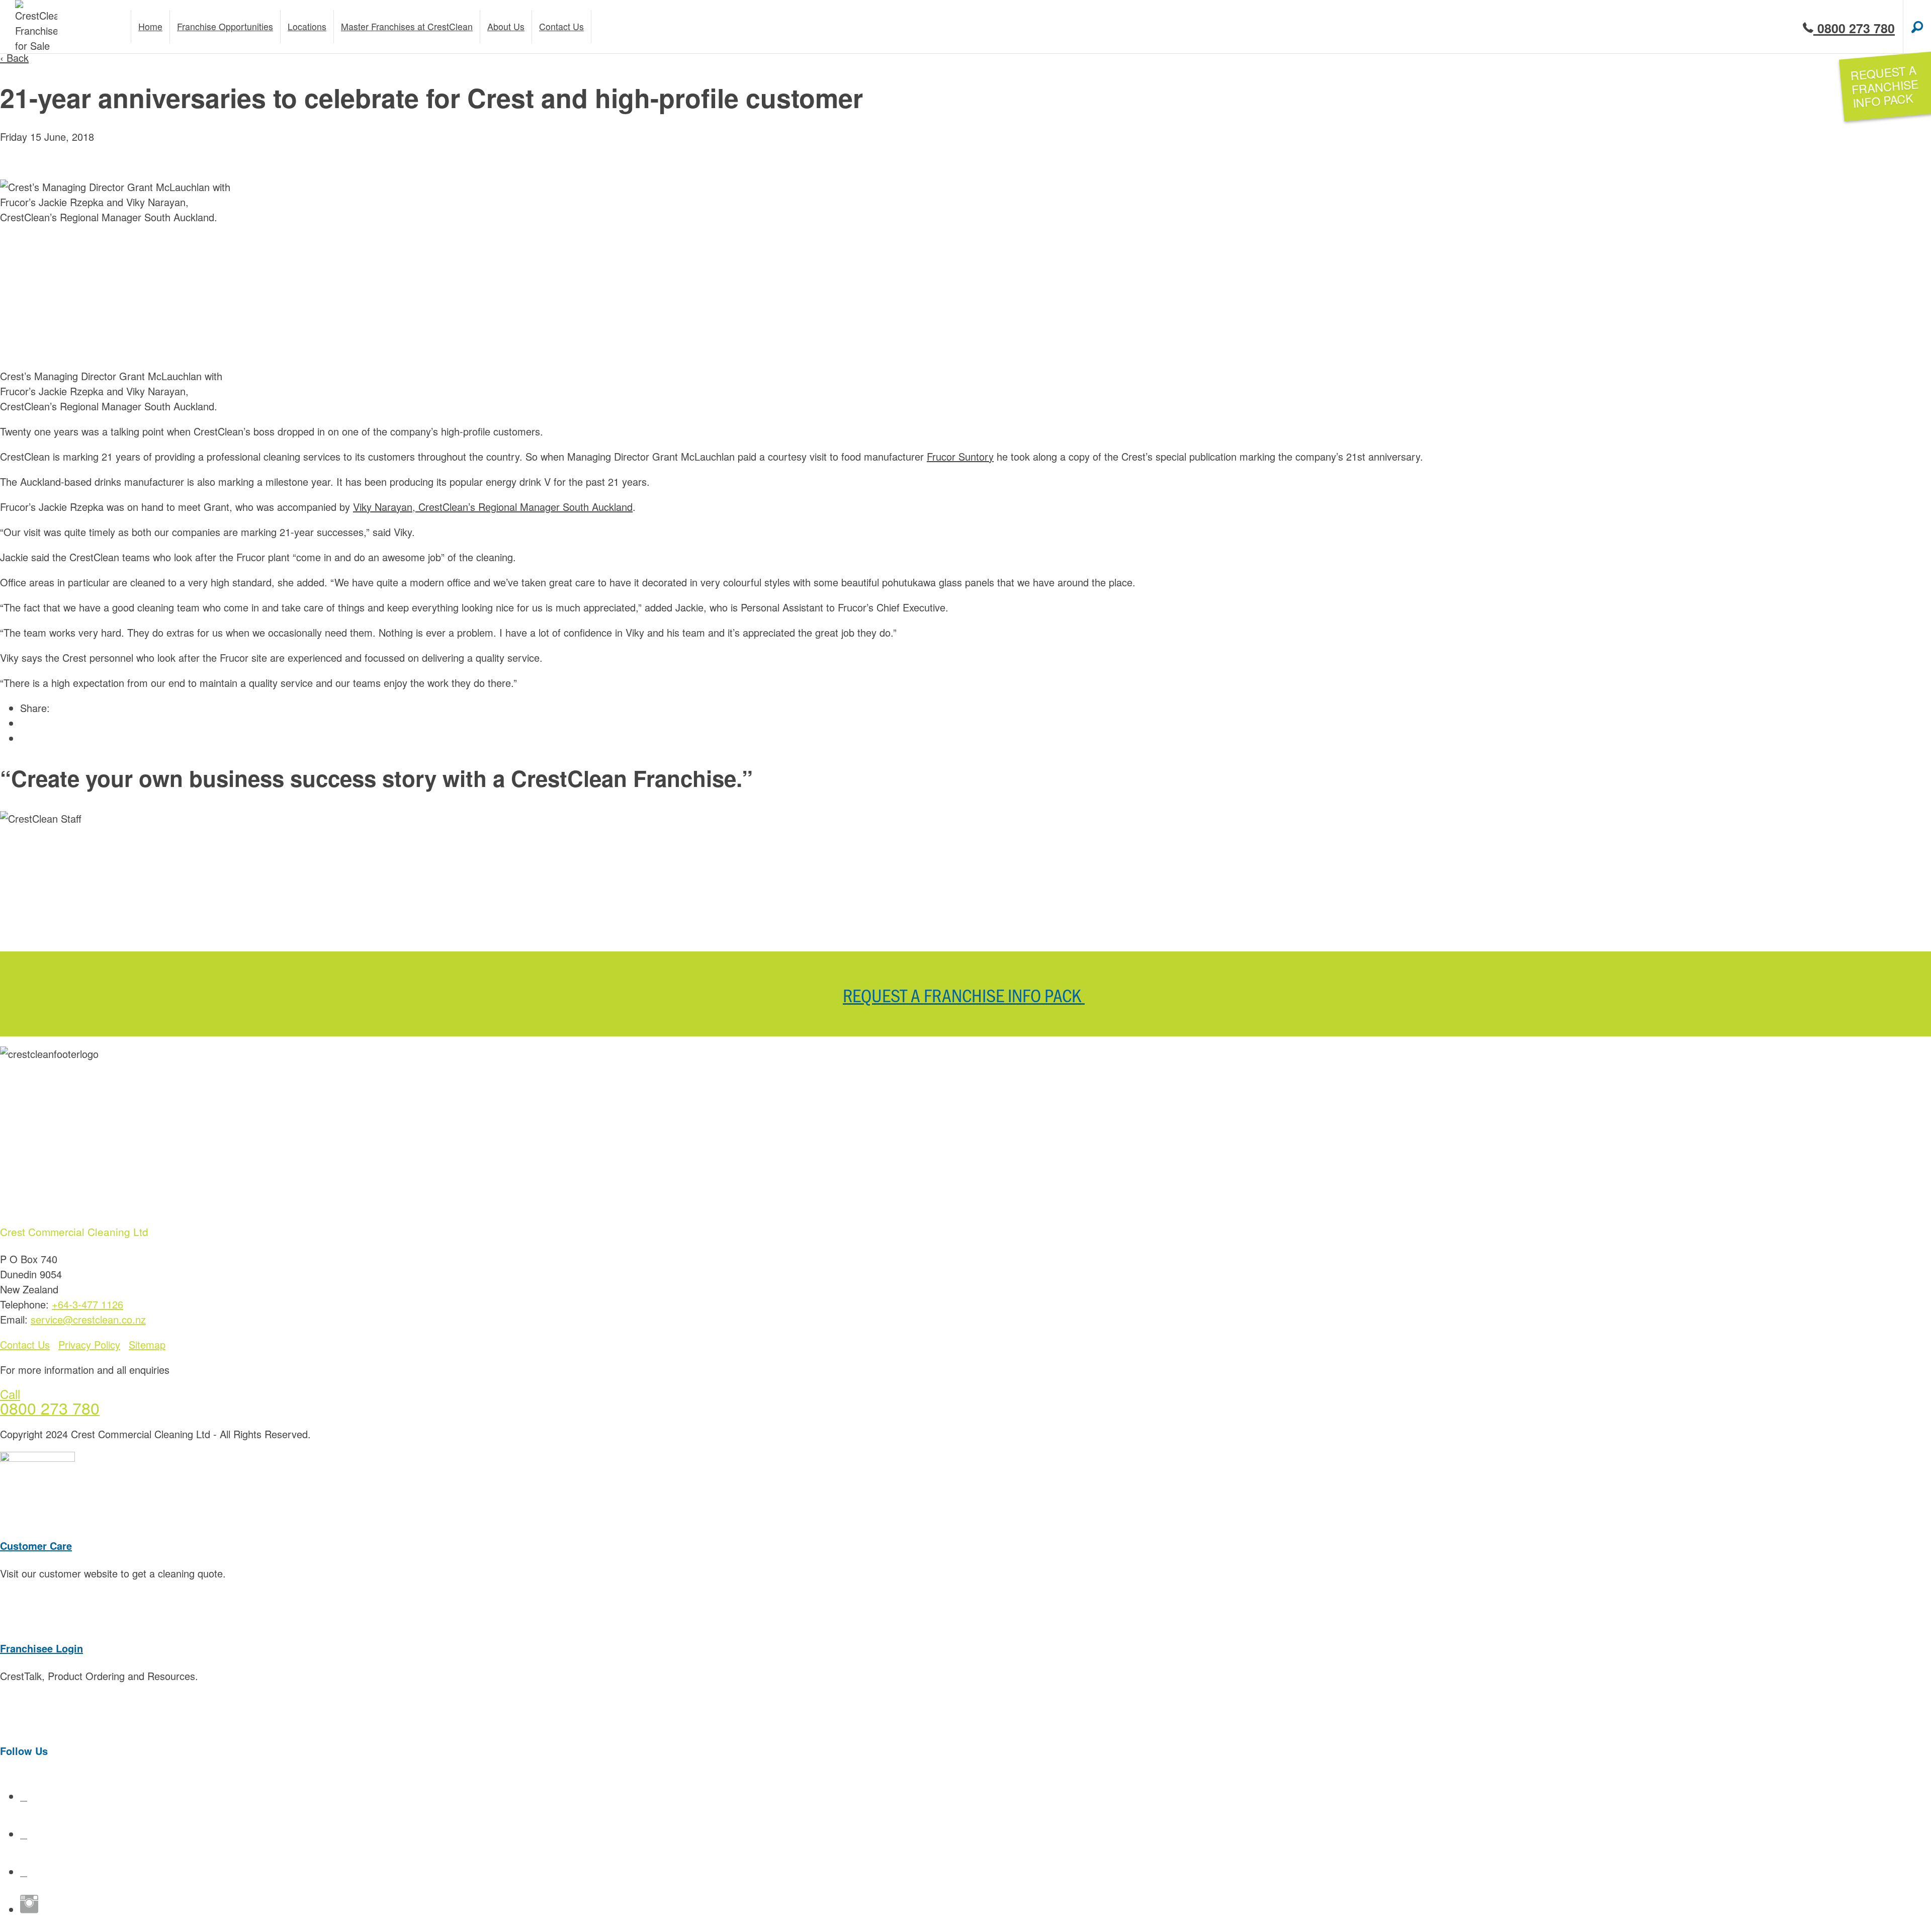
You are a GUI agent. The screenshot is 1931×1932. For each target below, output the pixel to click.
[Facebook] (24, 1796)
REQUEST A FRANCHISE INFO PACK (964, 995)
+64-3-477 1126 (87, 1304)
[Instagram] (29, 1909)
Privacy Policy (89, 1344)
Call (10, 1394)
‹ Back (14, 58)
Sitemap (147, 1344)
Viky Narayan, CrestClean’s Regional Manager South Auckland (493, 507)
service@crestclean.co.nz (88, 1319)
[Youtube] (24, 1834)
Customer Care (36, 1546)
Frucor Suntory (960, 456)
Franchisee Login (41, 1648)
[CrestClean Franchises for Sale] (36, 27)
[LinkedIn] (24, 1871)
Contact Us (25, 1344)
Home (150, 26)
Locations (307, 26)
